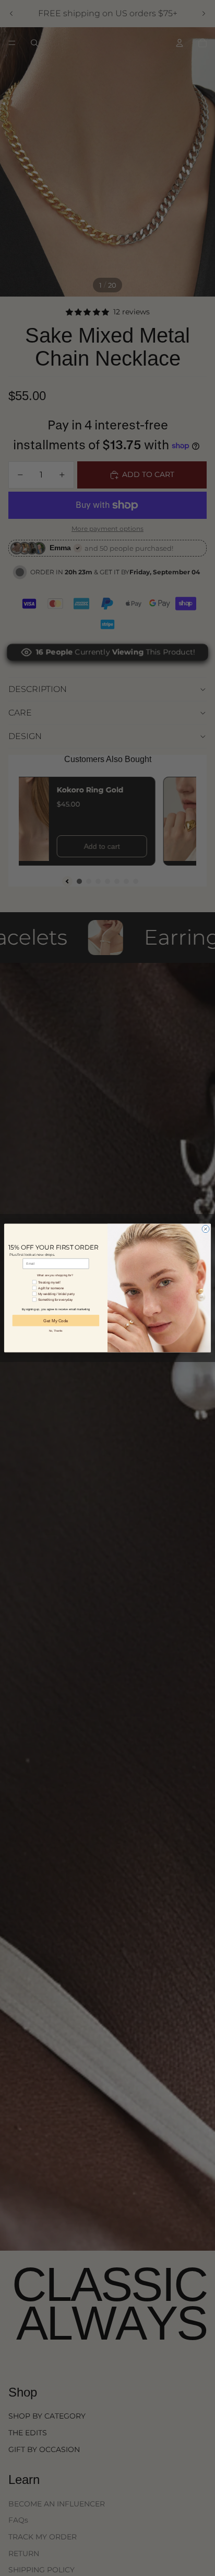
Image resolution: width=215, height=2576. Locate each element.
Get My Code (56, 1320)
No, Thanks (56, 1331)
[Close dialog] (206, 1229)
